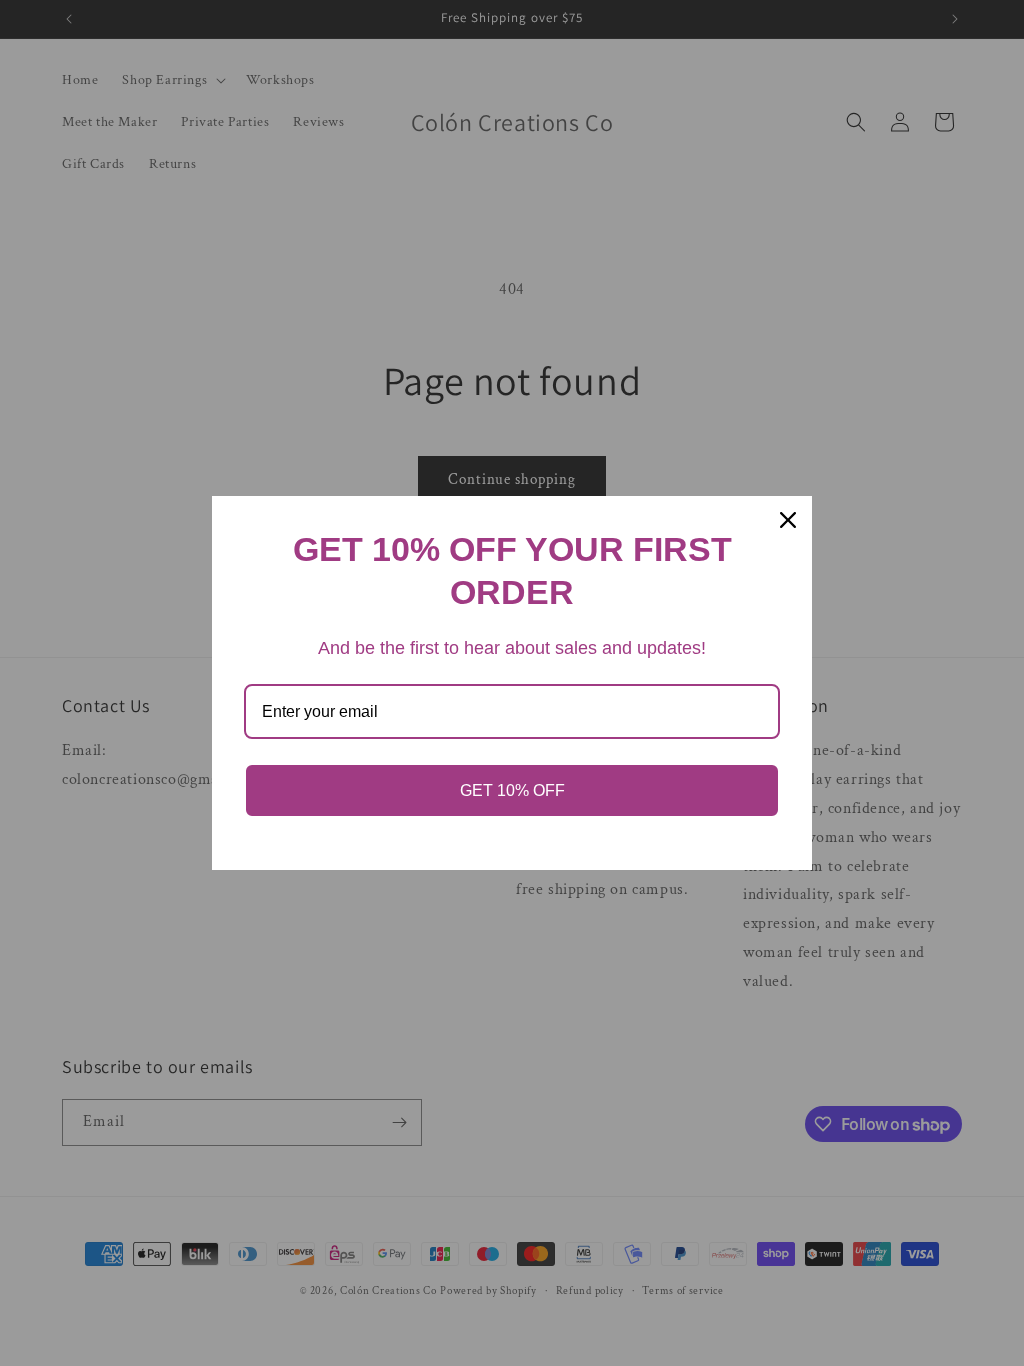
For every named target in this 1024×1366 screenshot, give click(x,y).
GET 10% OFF (512, 790)
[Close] (788, 520)
